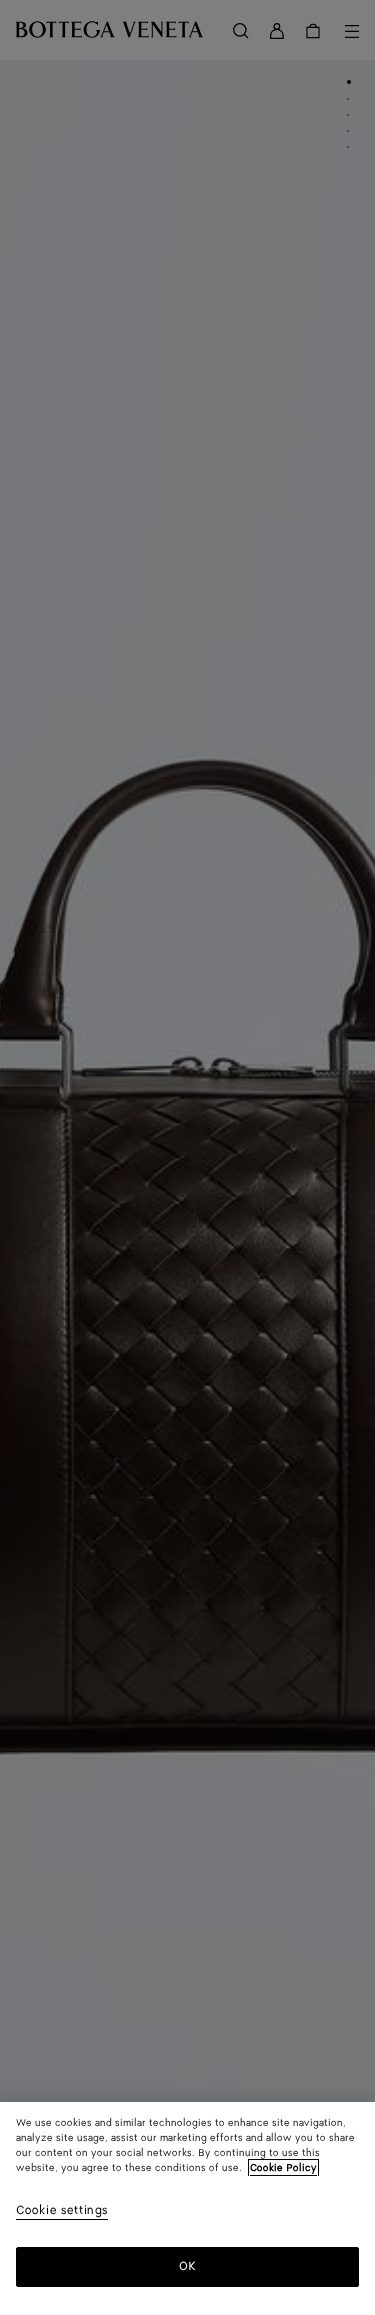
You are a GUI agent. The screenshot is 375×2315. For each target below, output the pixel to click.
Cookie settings (62, 2211)
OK (187, 2266)
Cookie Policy (283, 2168)
